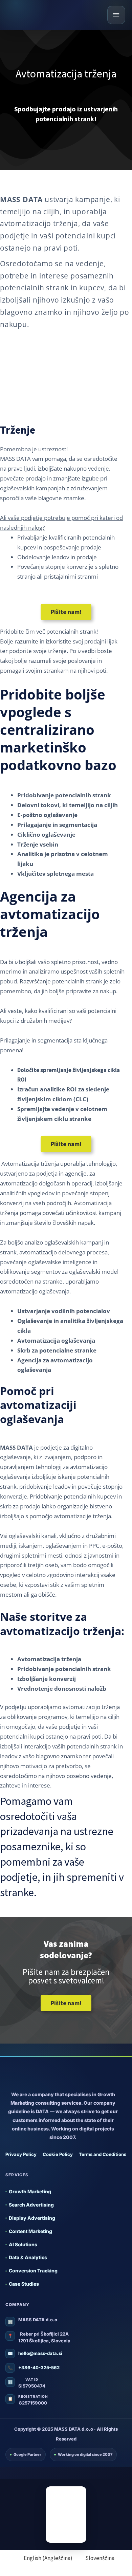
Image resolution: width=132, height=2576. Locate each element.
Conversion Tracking (33, 2271)
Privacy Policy (21, 2154)
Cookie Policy (58, 2154)
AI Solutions (23, 2244)
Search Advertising (31, 2205)
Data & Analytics (28, 2257)
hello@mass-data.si (40, 2353)
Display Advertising (32, 2218)
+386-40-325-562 (39, 2368)
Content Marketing (30, 2231)
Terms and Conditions (103, 2154)
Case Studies (24, 2284)
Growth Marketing (30, 2191)
